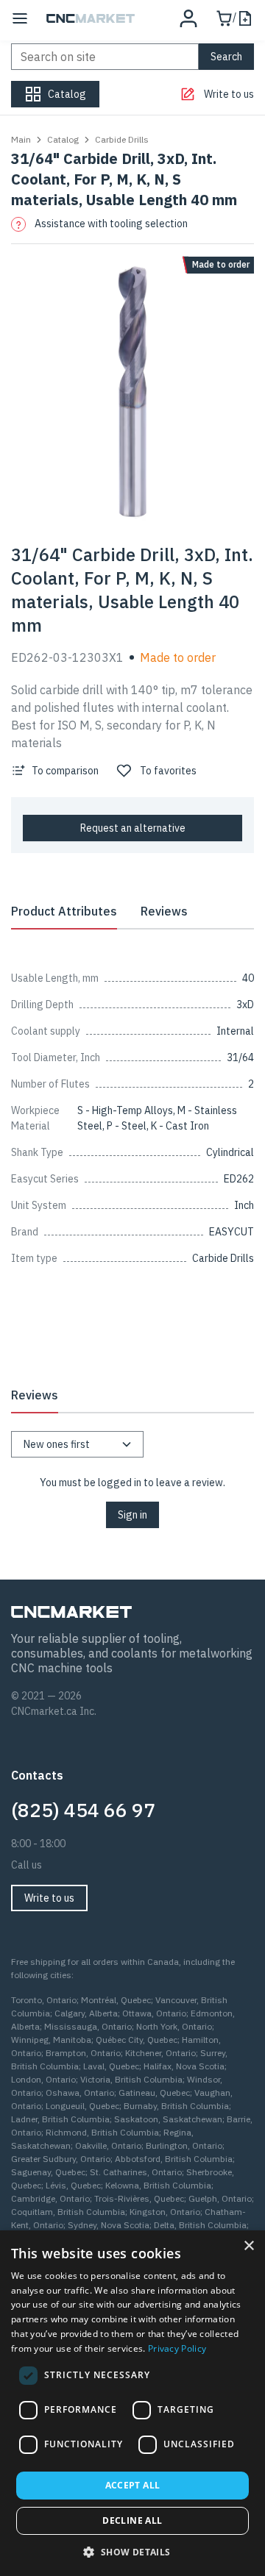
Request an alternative (133, 828)
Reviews (164, 911)
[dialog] (132, 2403)
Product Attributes (64, 911)
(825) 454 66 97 (83, 1810)
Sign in (132, 1515)
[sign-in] (188, 18)
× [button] (248, 2246)
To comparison (65, 771)
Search (226, 57)
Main (21, 139)
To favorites (168, 771)
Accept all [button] (133, 2485)
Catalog (63, 139)
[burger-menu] (20, 18)
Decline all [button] (132, 2520)
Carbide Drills (122, 139)
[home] (91, 18)
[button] (132, 2552)
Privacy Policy (177, 2348)
